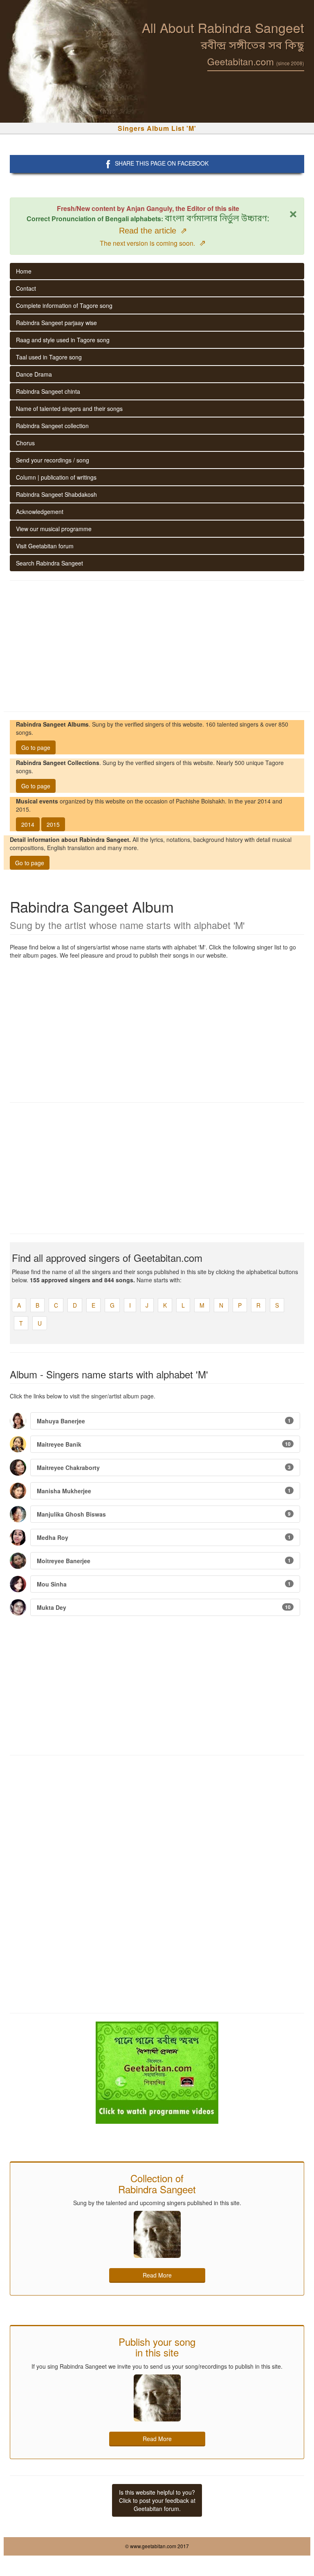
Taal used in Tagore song (49, 357)
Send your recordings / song (53, 460)
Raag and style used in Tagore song (63, 340)
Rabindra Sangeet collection (52, 426)
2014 (28, 824)
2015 (53, 824)
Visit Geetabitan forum (45, 546)
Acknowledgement (40, 512)
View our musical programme (54, 529)
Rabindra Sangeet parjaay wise (56, 323)
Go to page (36, 747)
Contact (26, 288)
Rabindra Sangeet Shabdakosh (56, 494)
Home (24, 271)
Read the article (153, 231)
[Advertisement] (157, 646)
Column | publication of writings (56, 477)
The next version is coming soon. (153, 243)
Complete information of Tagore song (64, 305)
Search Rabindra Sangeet (49, 563)
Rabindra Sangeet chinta (48, 391)
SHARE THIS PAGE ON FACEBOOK (162, 163)
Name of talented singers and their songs (69, 408)
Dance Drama (34, 374)
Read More (157, 2275)
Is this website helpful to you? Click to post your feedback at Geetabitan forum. (157, 2500)
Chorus (25, 443)
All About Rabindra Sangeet (223, 27)
